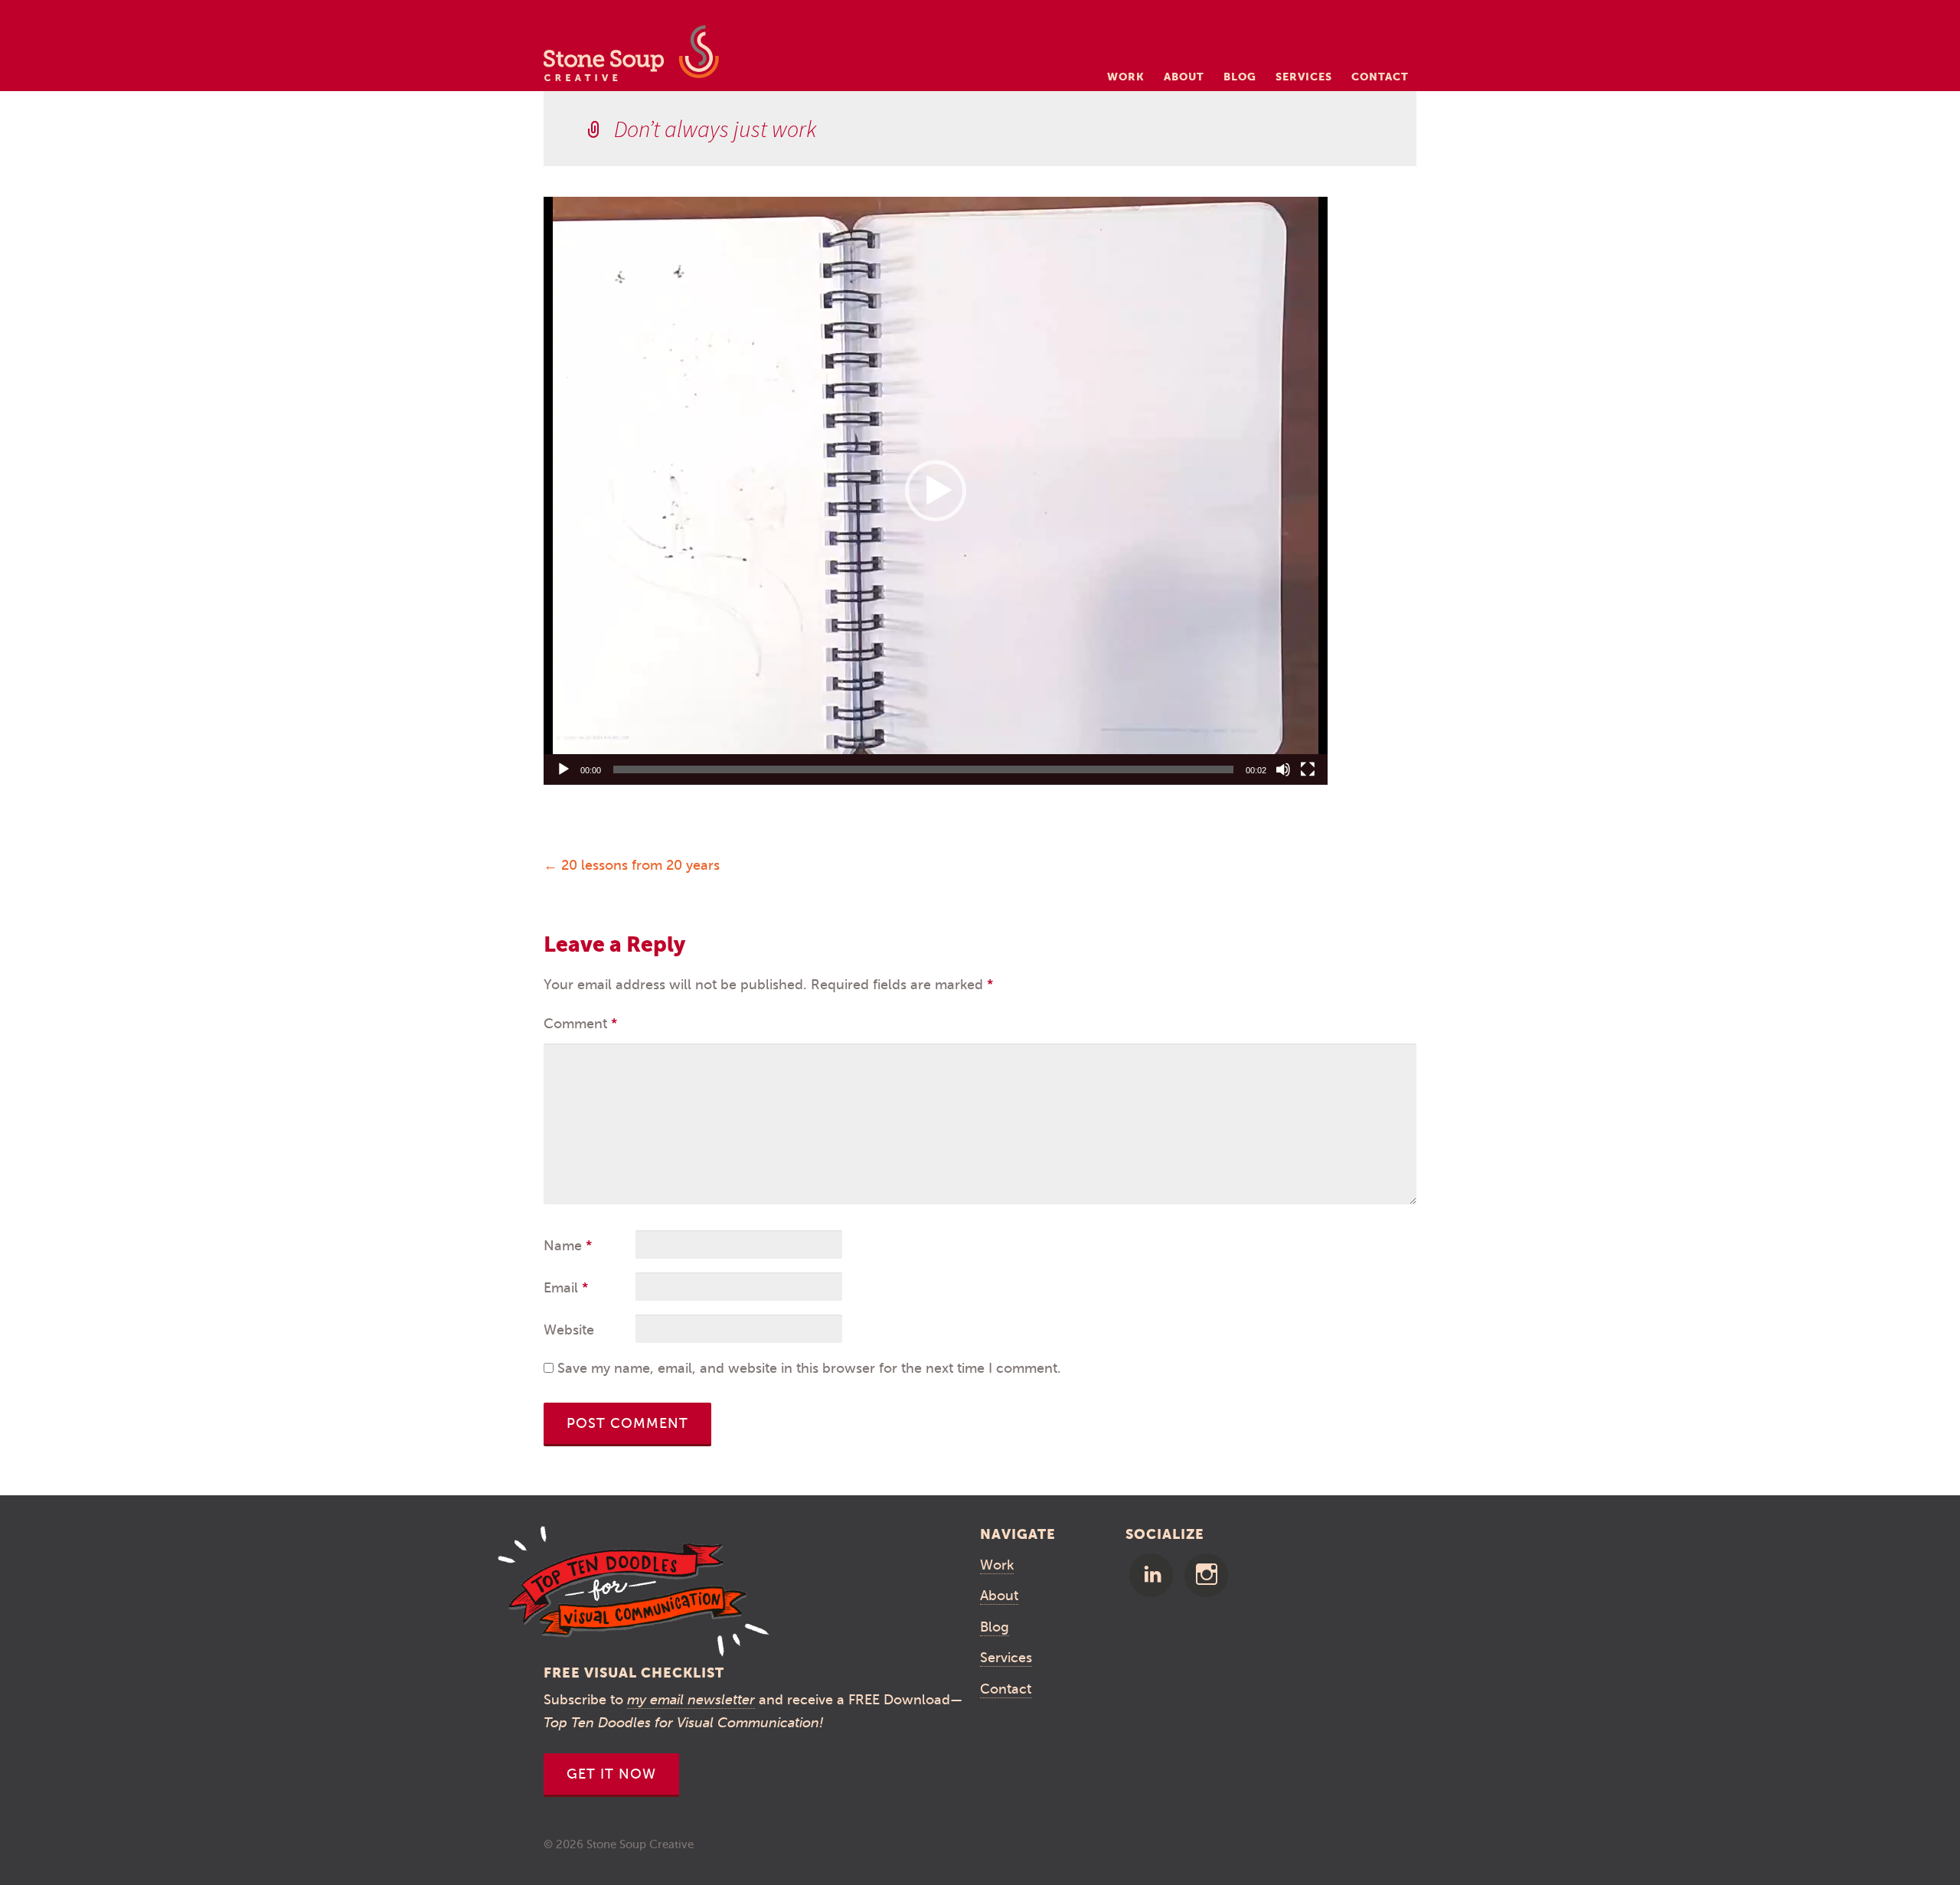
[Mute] (1283, 769)
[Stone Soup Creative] (631, 58)
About (1184, 77)
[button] (936, 491)
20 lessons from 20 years (632, 865)
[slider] (923, 769)
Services (1304, 77)
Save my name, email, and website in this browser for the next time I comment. (809, 1368)
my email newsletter (691, 1700)
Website (569, 1330)
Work (1126, 77)
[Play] (563, 769)
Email (566, 1288)
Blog (1240, 77)
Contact (1380, 77)
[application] (936, 491)
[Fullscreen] (1308, 769)
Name (568, 1246)
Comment (580, 1024)
